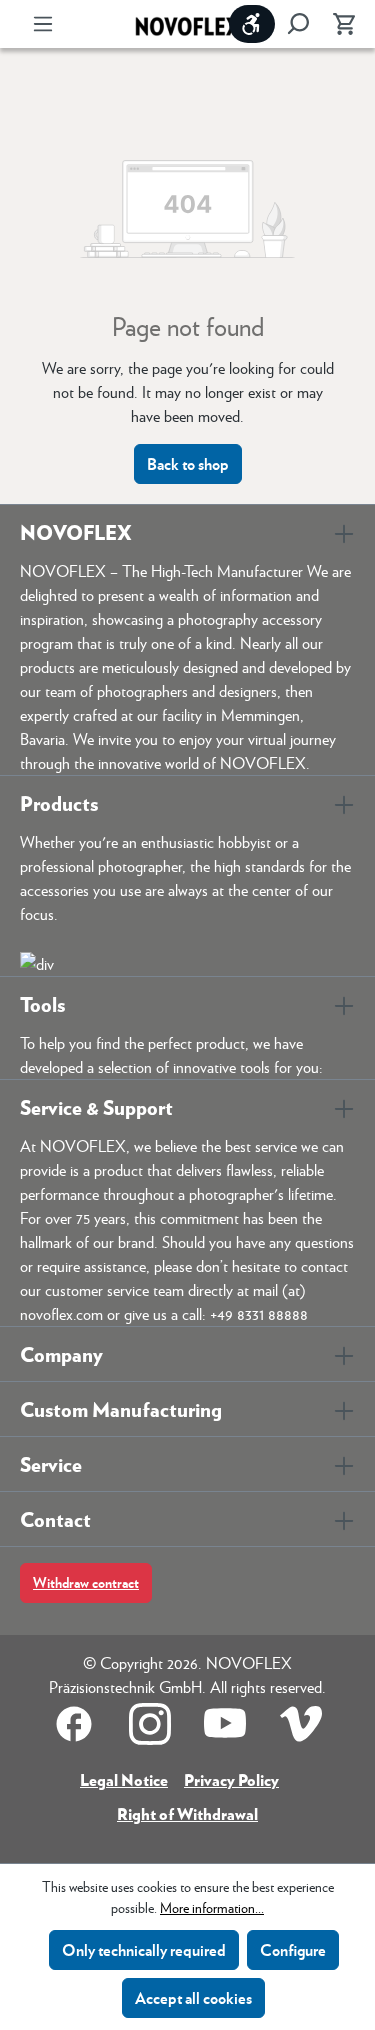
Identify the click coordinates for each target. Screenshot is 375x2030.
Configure (293, 1949)
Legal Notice (124, 1779)
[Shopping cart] (338, 24)
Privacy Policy (231, 1779)
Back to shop (188, 463)
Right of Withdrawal (187, 1813)
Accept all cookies (193, 1997)
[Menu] (43, 24)
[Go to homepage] (188, 24)
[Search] (298, 24)
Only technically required (144, 1949)
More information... (212, 1907)
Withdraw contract (86, 1582)
